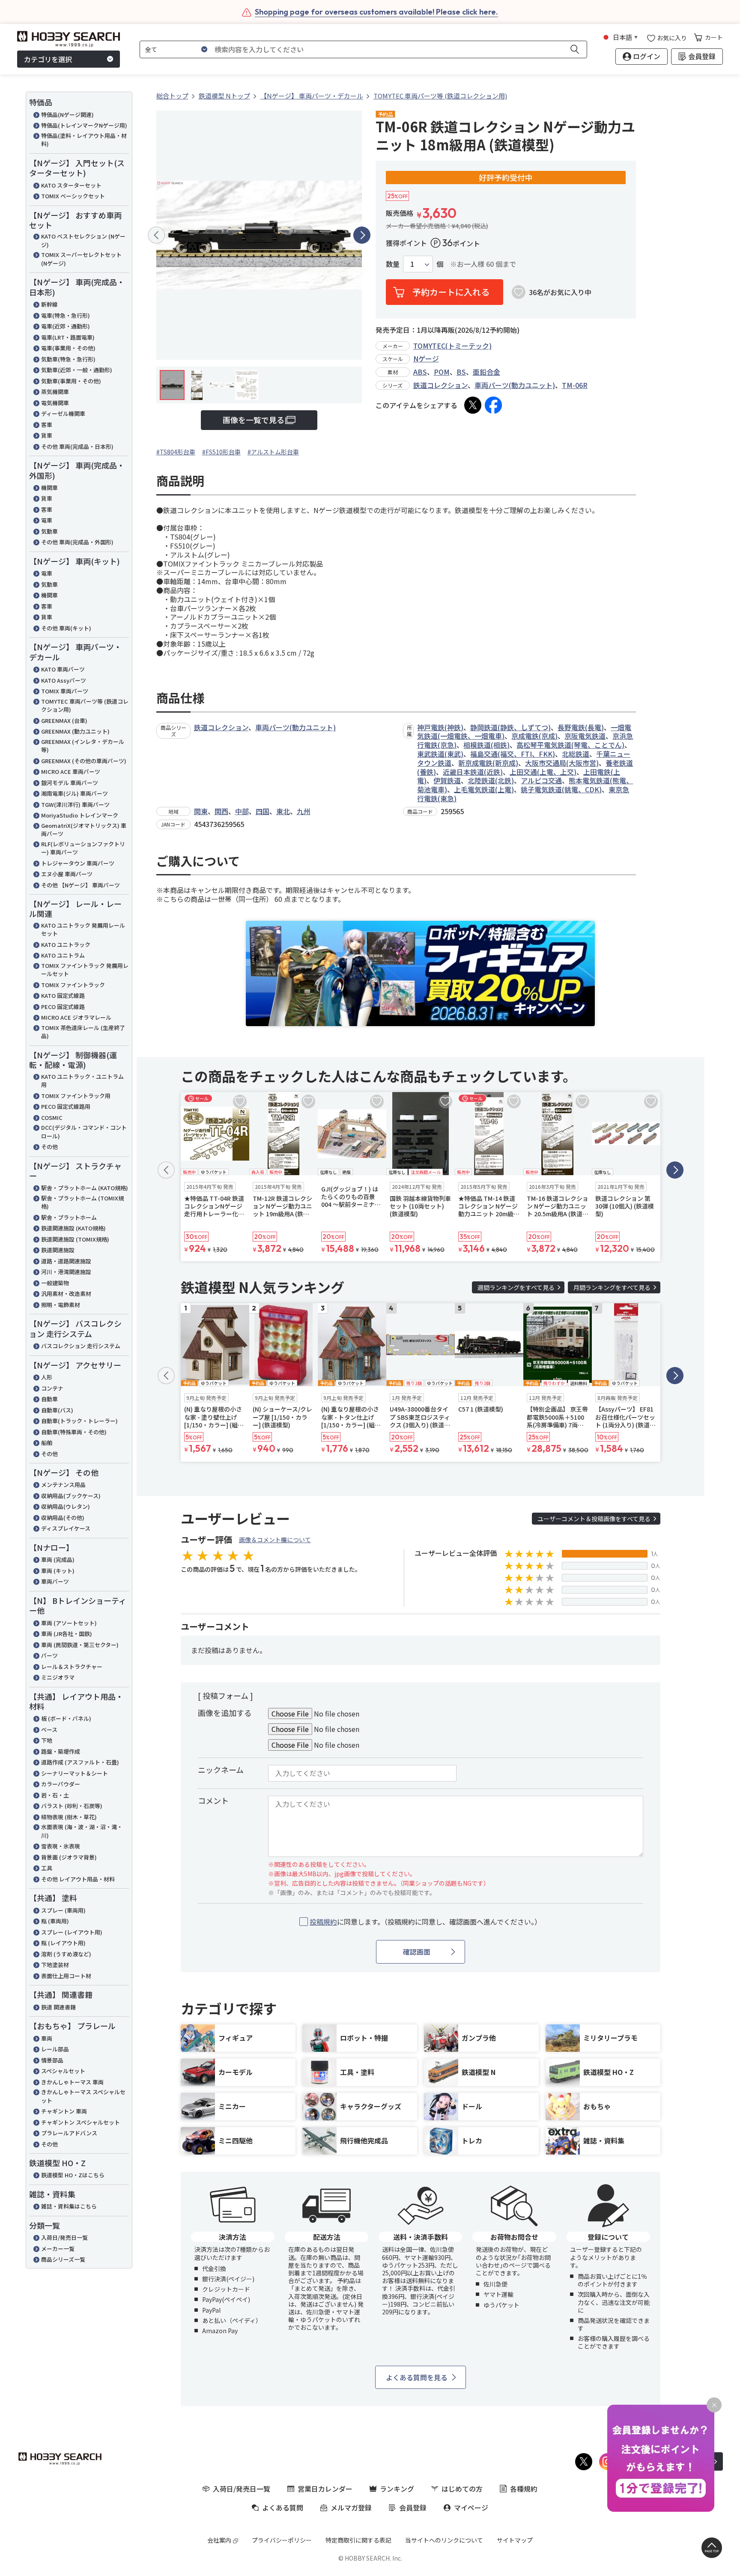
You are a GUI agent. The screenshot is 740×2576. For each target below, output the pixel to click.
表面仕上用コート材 (66, 1976)
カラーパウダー (61, 1784)
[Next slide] (362, 235)
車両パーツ (55, 1581)
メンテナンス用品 (63, 1485)
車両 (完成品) (58, 1560)
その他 (49, 1147)
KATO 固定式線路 (63, 995)
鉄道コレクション (440, 385)
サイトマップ (515, 2540)
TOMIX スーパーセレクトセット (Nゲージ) (81, 259)
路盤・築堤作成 (61, 1751)
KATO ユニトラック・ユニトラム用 (82, 1081)
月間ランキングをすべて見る (612, 1287)
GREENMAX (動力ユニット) (75, 731)
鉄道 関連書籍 (58, 2007)
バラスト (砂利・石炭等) (72, 1806)
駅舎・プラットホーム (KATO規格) (85, 1188)
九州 (304, 811)
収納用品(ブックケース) (71, 1496)
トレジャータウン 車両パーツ (78, 863)
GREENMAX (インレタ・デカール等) (83, 746)
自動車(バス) (57, 1410)
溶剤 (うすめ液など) (66, 1954)
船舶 (47, 1443)
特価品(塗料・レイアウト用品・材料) (84, 140)
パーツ (49, 1655)
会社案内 (219, 2540)
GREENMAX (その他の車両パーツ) (84, 761)
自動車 (49, 1399)
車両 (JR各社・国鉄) (67, 1634)
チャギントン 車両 (64, 2111)
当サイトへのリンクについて (444, 2540)
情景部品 (52, 2060)
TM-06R (575, 385)
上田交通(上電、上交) (543, 772)
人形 (47, 1377)
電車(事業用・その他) (68, 348)
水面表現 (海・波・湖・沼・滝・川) (82, 1831)
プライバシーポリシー (282, 2540)
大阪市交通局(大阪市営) (562, 763)
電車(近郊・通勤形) (66, 326)
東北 (283, 811)
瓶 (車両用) (55, 1921)
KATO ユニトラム (63, 955)
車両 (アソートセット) (69, 1623)
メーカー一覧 (58, 2249)
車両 (47, 2038)
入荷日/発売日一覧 (64, 2237)
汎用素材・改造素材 (66, 1294)
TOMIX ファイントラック (73, 985)
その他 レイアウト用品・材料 (78, 1879)
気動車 (49, 531)
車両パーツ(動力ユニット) (515, 385)
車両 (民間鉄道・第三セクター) (80, 1645)
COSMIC (52, 1118)
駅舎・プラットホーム (69, 1217)
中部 (242, 811)
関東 (201, 811)
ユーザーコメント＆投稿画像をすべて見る (594, 1519)
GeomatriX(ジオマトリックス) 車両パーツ (84, 830)
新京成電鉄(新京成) (488, 763)
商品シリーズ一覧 (63, 2259)
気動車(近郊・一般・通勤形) (77, 370)
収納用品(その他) (63, 1518)
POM (442, 372)
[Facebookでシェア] (493, 405)
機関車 (49, 488)
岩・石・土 (55, 1795)
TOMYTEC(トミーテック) (452, 346)
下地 (47, 1740)
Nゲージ (426, 358)
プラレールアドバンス (69, 2133)
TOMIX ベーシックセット (73, 196)
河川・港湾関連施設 (66, 1272)
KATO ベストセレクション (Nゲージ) (83, 240)
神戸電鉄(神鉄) (440, 727)
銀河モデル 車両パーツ (70, 783)
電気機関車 (55, 403)
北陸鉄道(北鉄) (491, 780)
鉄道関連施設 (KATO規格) (73, 1228)
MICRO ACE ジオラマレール (76, 1017)
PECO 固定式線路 (63, 1007)
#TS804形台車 (176, 452)
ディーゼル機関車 (63, 413)
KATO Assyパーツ (64, 680)
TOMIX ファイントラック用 (76, 1096)
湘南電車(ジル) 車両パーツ (75, 793)
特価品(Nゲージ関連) (67, 115)
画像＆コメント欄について (275, 1540)
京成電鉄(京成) (534, 736)
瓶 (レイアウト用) (63, 1943)
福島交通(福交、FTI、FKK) (513, 754)
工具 (47, 1868)
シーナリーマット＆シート (75, 1773)
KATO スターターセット (71, 185)
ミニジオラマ (58, 1677)
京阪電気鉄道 (585, 736)
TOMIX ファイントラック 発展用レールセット (85, 970)
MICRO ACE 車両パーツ (71, 772)
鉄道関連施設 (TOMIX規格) (75, 1239)
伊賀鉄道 (447, 780)
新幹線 (49, 304)
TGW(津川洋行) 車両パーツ (75, 804)
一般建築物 (55, 1283)
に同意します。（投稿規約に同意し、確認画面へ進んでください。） (425, 1922)
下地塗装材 (55, 1965)
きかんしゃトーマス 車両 (72, 2082)
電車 (47, 520)
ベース (49, 1730)
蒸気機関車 (55, 392)
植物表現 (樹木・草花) (69, 1817)
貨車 (47, 435)
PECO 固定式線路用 (66, 1106)
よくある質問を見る (417, 2377)
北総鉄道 (576, 754)
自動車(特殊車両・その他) (74, 1432)
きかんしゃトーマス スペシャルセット (83, 2096)
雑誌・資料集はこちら (69, 2206)
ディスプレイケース (66, 1528)
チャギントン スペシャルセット (81, 2122)
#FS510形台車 (221, 452)
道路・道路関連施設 (66, 1261)
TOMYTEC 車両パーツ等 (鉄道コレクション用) (85, 706)
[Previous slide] (156, 235)
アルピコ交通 (541, 780)
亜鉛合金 (486, 372)
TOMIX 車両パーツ (65, 691)
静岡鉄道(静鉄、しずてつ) (510, 727)
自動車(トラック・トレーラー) (79, 1421)
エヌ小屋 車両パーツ (67, 874)
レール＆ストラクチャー (72, 1667)
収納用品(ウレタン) (66, 1506)
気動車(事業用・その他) (71, 381)
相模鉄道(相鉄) (486, 745)
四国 (263, 811)
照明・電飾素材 (61, 1305)
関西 (221, 811)
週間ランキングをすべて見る (516, 1287)
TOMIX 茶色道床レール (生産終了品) (83, 1032)
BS (461, 372)
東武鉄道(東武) (440, 754)
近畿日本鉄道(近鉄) (473, 772)
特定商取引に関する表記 (358, 2540)
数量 (393, 264)
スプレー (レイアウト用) (72, 1932)
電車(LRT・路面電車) (68, 337)
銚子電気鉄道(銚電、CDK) (561, 789)
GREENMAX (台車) (64, 721)
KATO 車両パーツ (63, 669)
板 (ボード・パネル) (66, 1718)
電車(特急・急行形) (66, 315)
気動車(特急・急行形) (68, 359)
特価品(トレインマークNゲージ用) (84, 125)
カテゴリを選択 (48, 59)
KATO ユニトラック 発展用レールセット (83, 930)
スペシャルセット (63, 2071)
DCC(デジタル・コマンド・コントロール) (84, 1132)
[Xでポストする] (473, 405)
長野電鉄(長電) (581, 727)
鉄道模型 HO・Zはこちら (73, 2175)
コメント (213, 1800)
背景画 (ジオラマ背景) (69, 1857)
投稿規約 (323, 1922)
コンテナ (52, 1388)
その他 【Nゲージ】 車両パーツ (81, 885)
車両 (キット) (58, 1571)
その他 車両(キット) (66, 628)
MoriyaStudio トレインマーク (80, 815)
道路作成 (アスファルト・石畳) (80, 1762)
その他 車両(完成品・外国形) (77, 542)
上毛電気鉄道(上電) (484, 789)
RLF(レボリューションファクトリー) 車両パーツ (83, 848)
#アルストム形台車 (273, 452)
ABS (420, 372)
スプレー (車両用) (63, 1910)
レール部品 (55, 2049)
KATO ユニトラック (66, 945)
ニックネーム (221, 1770)
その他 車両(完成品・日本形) (77, 446)
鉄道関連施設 (58, 1250)
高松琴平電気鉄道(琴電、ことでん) (570, 745)
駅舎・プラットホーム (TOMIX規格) (82, 1202)
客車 (47, 425)
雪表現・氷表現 (61, 1846)
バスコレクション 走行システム (81, 1346)
